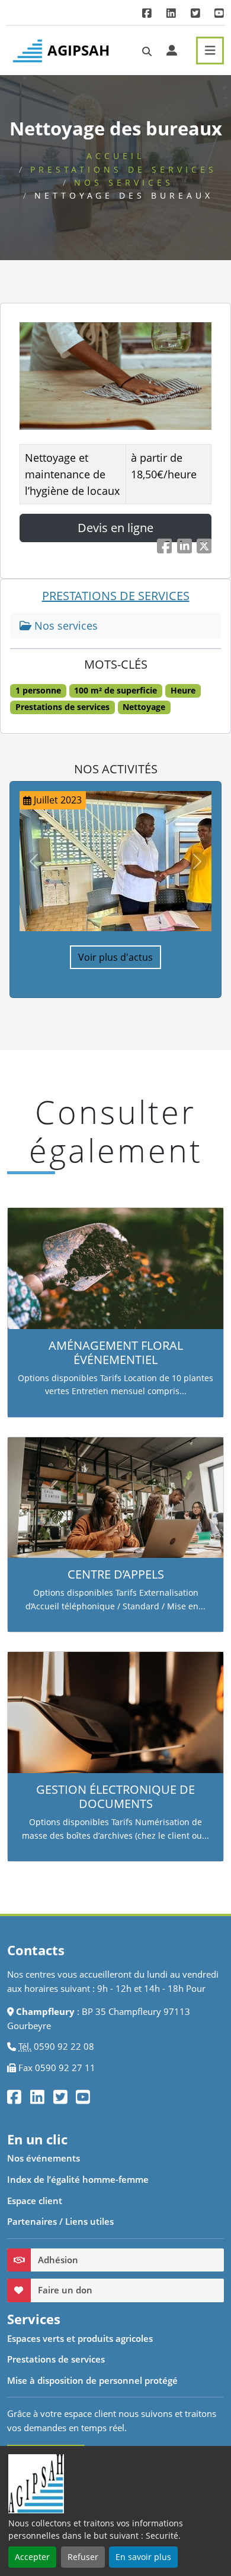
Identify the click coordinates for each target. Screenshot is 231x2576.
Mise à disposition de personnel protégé (92, 2380)
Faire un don (65, 2290)
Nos (65, 626)
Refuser (83, 2557)
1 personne (38, 691)
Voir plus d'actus (115, 957)
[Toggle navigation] (210, 51)
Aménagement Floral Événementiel (116, 1352)
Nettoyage (144, 707)
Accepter (32, 2557)
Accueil (115, 156)
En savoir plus (143, 2557)
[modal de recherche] (147, 51)
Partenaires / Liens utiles (60, 2221)
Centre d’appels (116, 1574)
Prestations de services (123, 169)
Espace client (35, 2201)
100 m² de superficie (115, 691)
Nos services (124, 182)
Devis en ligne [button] (115, 528)
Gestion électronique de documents (115, 1796)
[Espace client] (172, 50)
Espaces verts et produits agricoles (80, 2338)
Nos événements (44, 2158)
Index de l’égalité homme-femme (78, 2179)
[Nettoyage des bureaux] (115, 376)
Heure (183, 691)
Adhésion (58, 2260)
